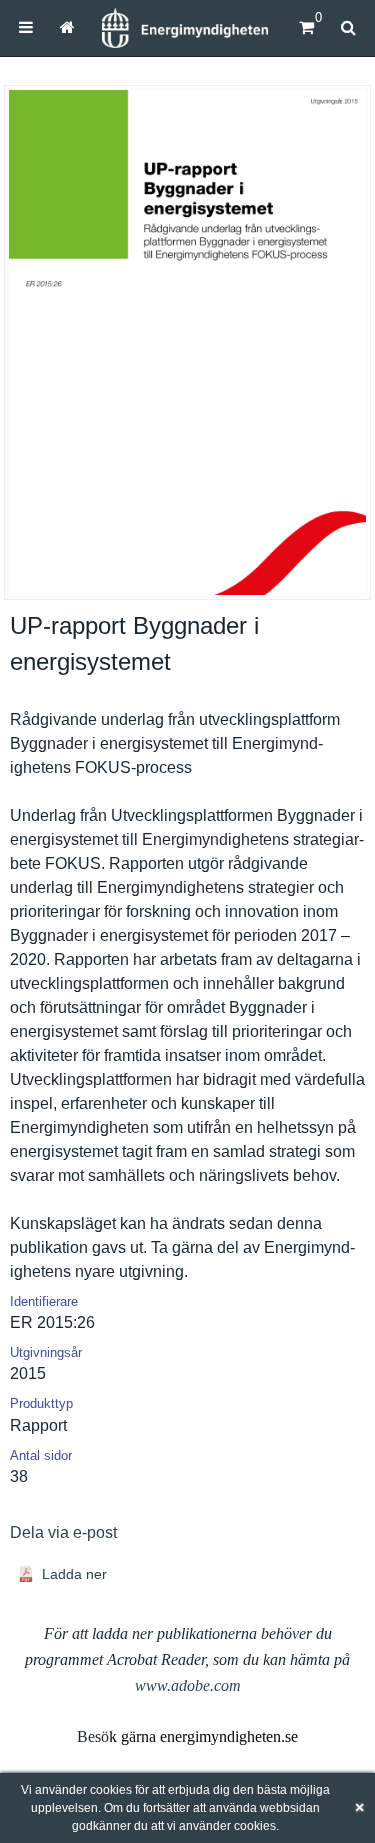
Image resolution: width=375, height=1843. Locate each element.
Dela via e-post (63, 1532)
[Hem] (185, 28)
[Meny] (26, 27)
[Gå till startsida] (66, 27)
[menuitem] (26, 27)
